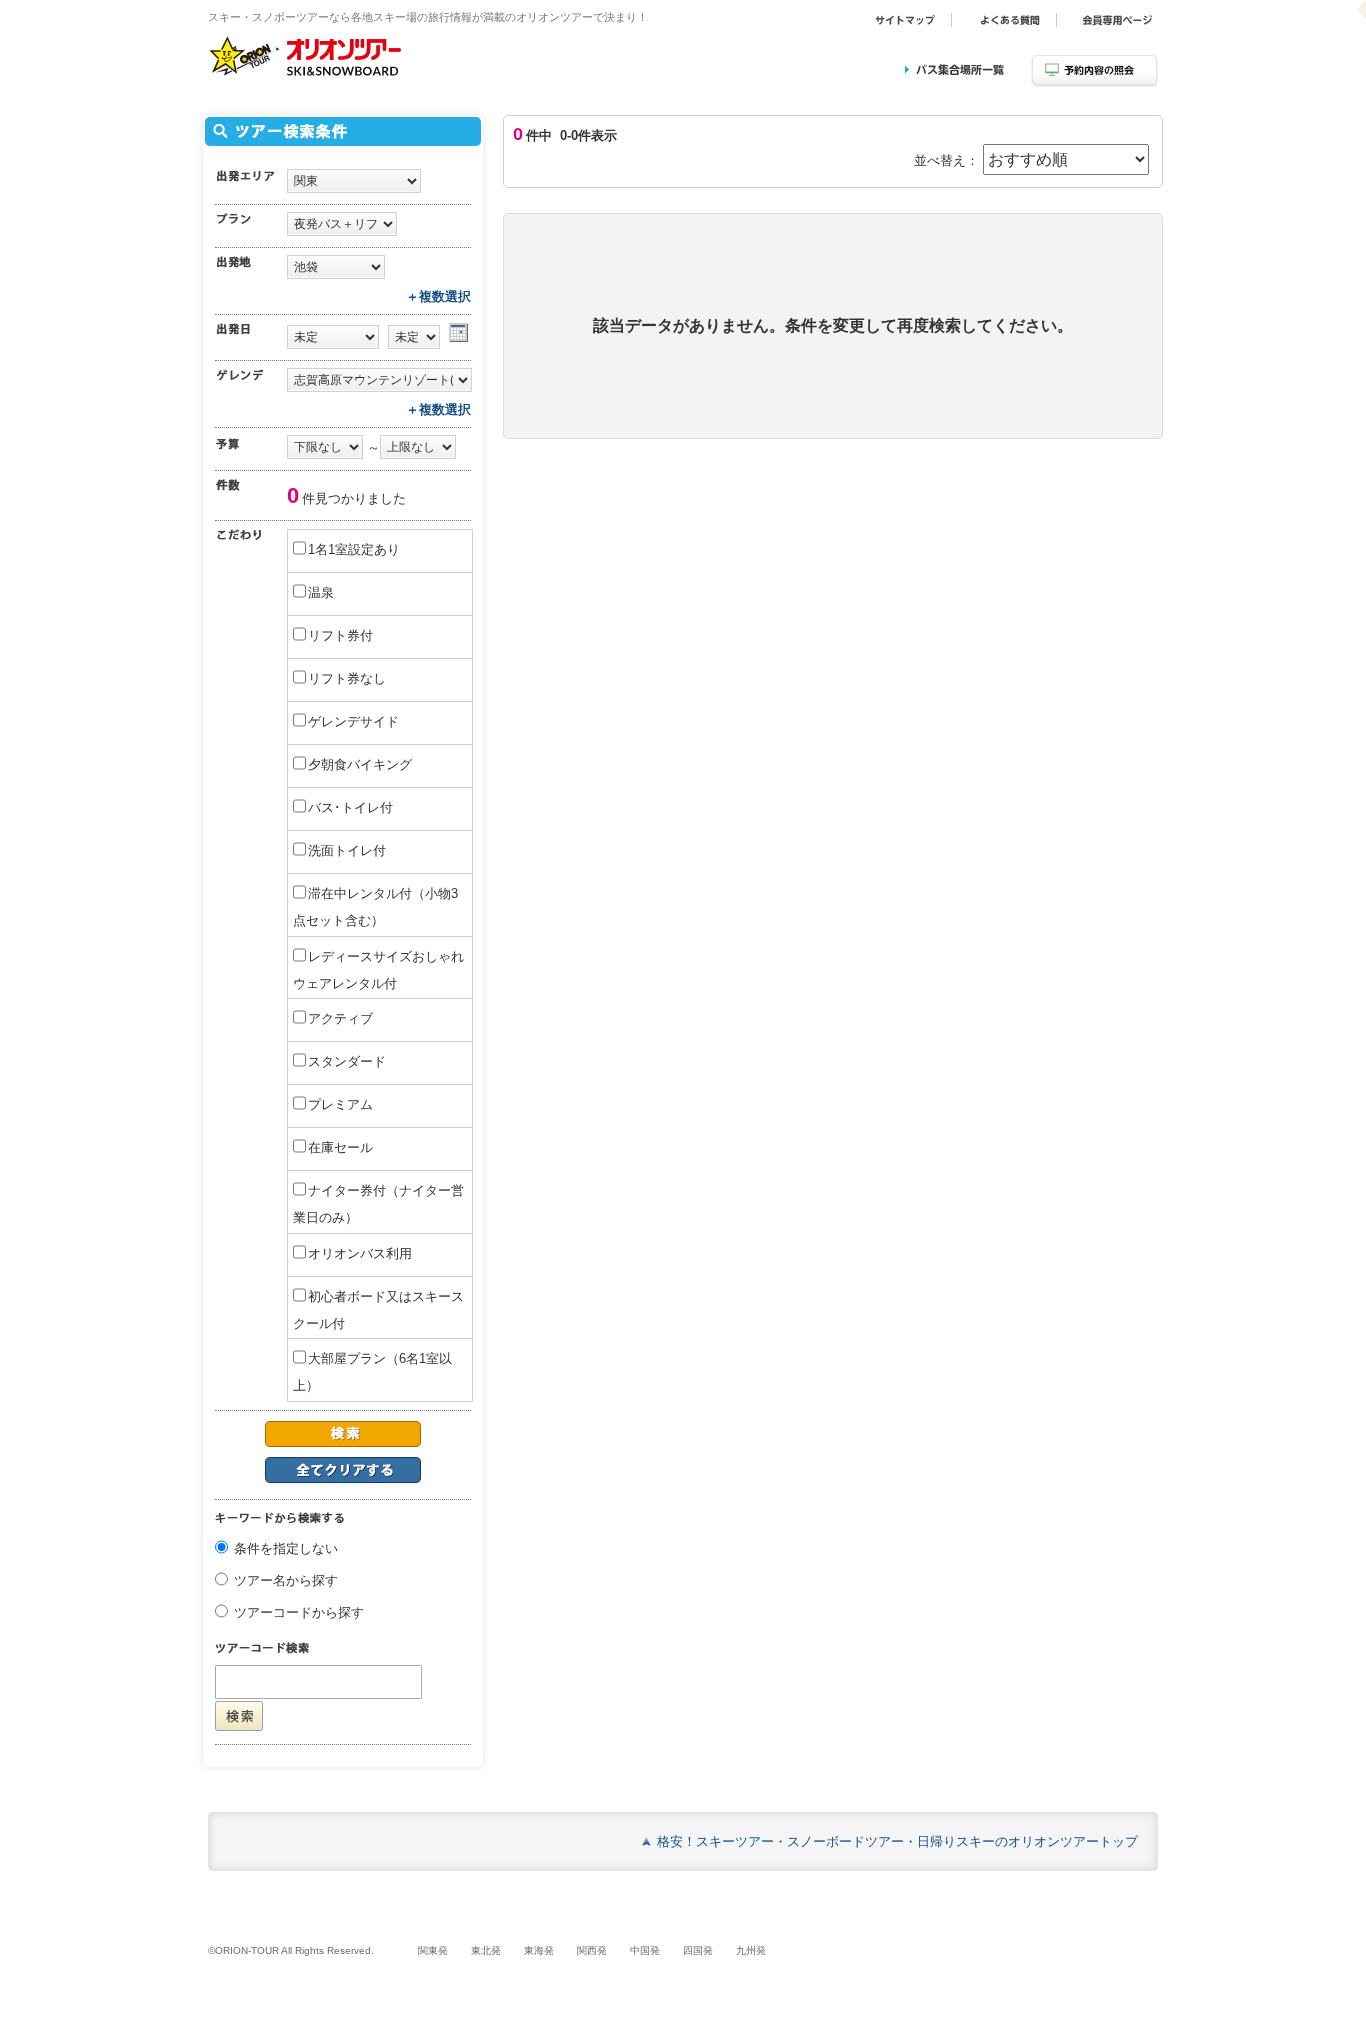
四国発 (698, 1950)
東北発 (486, 1950)
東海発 (539, 1950)
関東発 (433, 1950)
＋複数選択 (438, 296)
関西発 (592, 1950)
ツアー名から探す (286, 1581)
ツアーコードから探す (299, 1613)
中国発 (645, 1950)
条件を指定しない (286, 1549)
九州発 (751, 1950)
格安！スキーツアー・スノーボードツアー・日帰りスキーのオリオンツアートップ (897, 1841)
